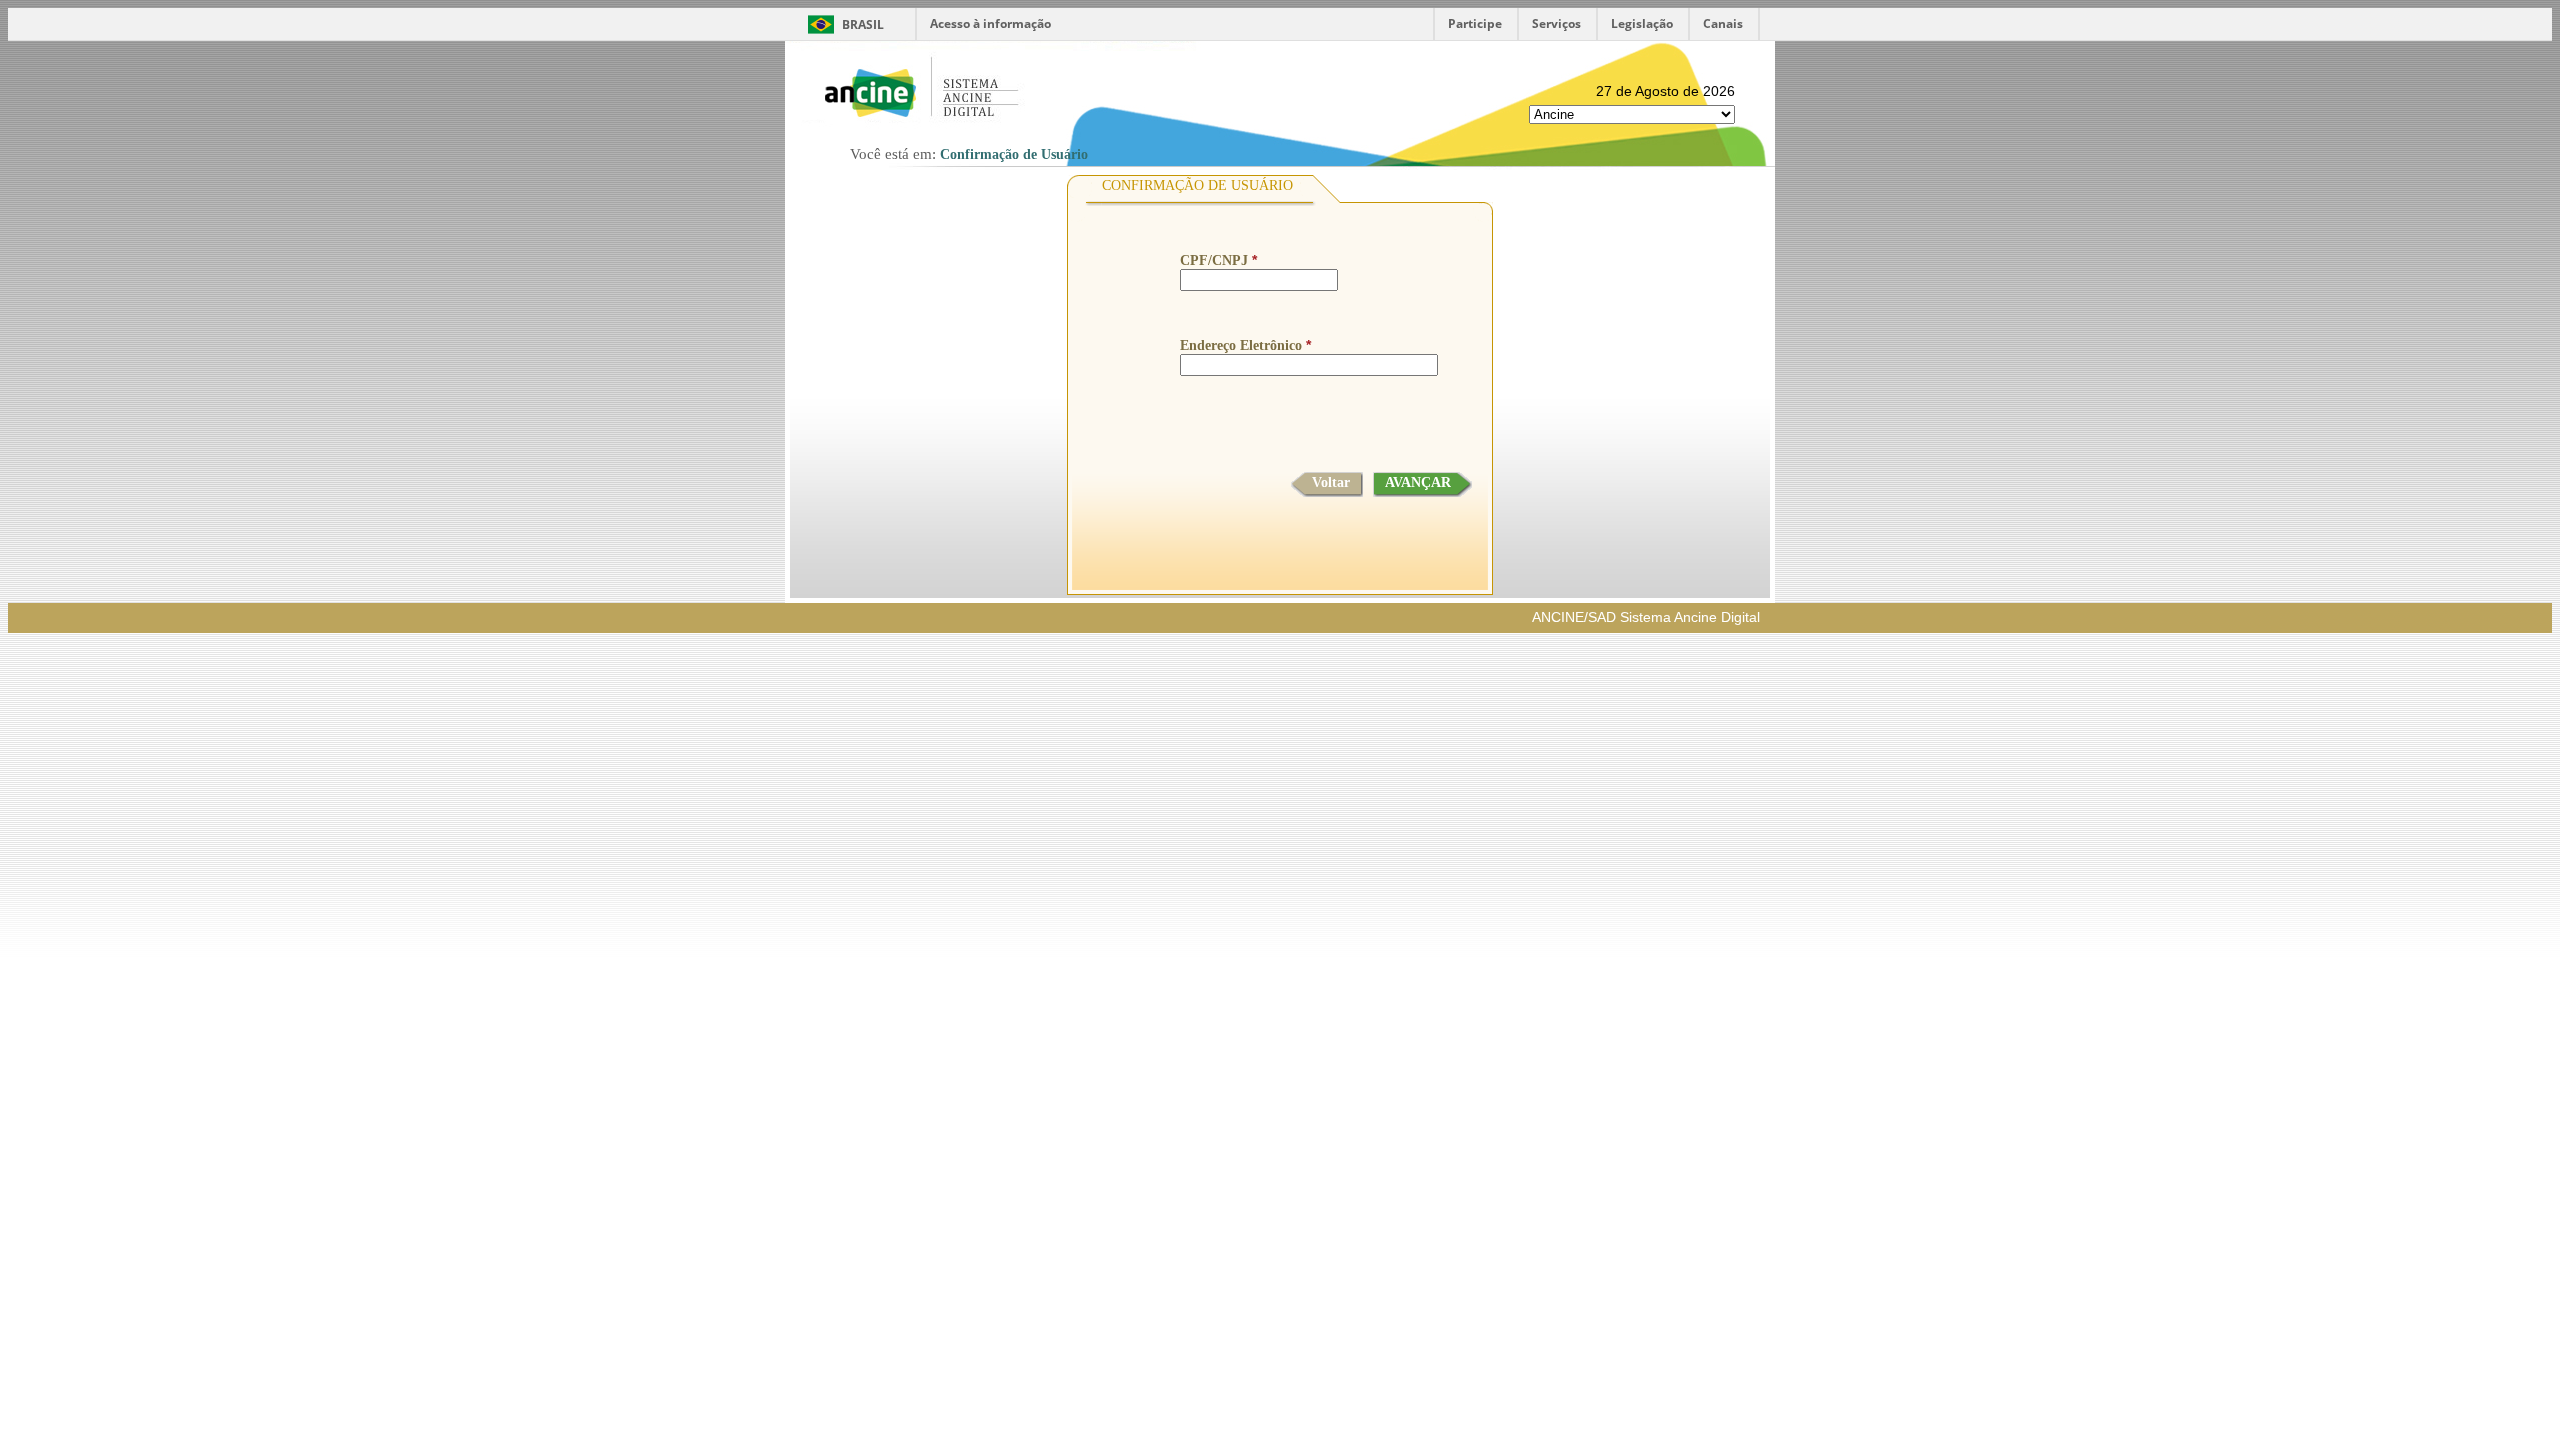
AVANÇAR (1418, 482)
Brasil (863, 24)
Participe (1475, 23)
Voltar (1331, 482)
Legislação (1642, 23)
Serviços (1556, 23)
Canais (1723, 23)
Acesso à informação (990, 23)
